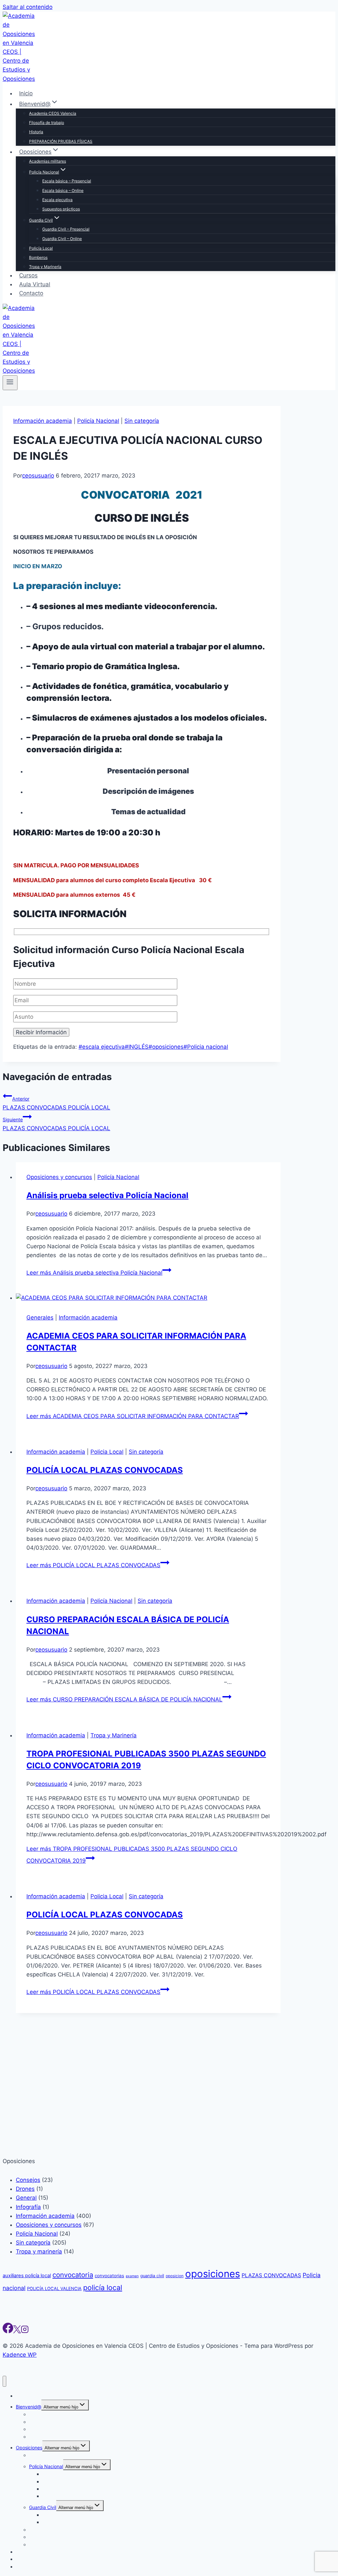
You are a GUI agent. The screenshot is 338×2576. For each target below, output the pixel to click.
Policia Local (107, 1452)
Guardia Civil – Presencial (66, 229)
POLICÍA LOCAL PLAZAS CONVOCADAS (105, 1470)
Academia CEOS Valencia (53, 113)
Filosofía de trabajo (47, 123)
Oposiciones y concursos (59, 1177)
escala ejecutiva (102, 1047)
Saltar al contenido (28, 7)
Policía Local (41, 248)
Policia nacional (206, 1047)
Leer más (94, 1273)
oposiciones (166, 1047)
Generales (40, 1318)
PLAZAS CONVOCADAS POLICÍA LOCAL (56, 1103)
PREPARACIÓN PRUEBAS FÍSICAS (61, 141)
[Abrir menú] (10, 383)
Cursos (28, 275)
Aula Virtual (35, 284)
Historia (36, 132)
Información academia (43, 421)
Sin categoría (142, 421)
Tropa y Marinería (45, 267)
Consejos (28, 2572)
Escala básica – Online (63, 190)
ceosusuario (38, 476)
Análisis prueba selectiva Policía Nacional (107, 1195)
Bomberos (38, 257)
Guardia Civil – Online (62, 239)
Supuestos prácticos (61, 209)
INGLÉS (137, 1047)
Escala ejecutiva (57, 200)
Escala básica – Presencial (67, 181)
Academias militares (48, 161)
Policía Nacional (98, 421)
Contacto (31, 294)
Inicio (26, 93)
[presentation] (148, 1298)
